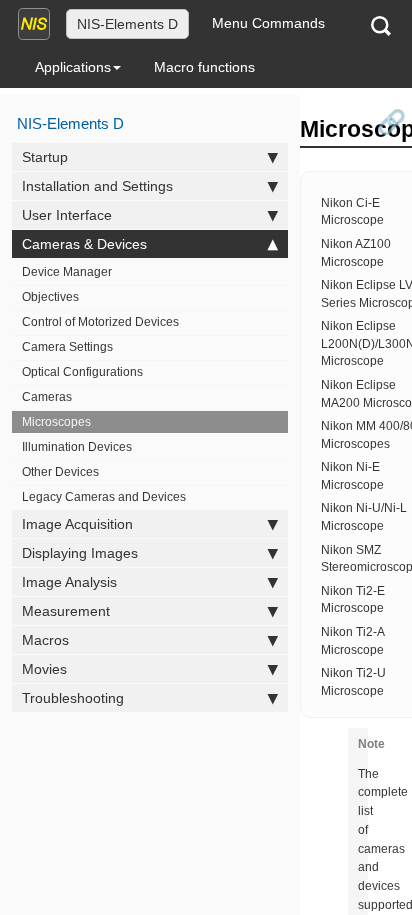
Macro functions (204, 67)
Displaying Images (80, 553)
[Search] (381, 25)
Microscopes (56, 422)
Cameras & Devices (84, 244)
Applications (73, 67)
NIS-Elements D (127, 24)
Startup (45, 157)
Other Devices (60, 472)
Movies (44, 669)
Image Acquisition (77, 524)
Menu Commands (268, 23)
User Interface (67, 215)
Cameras (47, 397)
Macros (45, 640)
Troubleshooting (73, 698)
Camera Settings (67, 347)
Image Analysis (69, 582)
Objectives (50, 297)
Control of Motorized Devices (100, 322)
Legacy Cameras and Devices (104, 497)
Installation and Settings (97, 186)
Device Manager (67, 272)
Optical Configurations (82, 372)
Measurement (66, 611)
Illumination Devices (77, 447)
